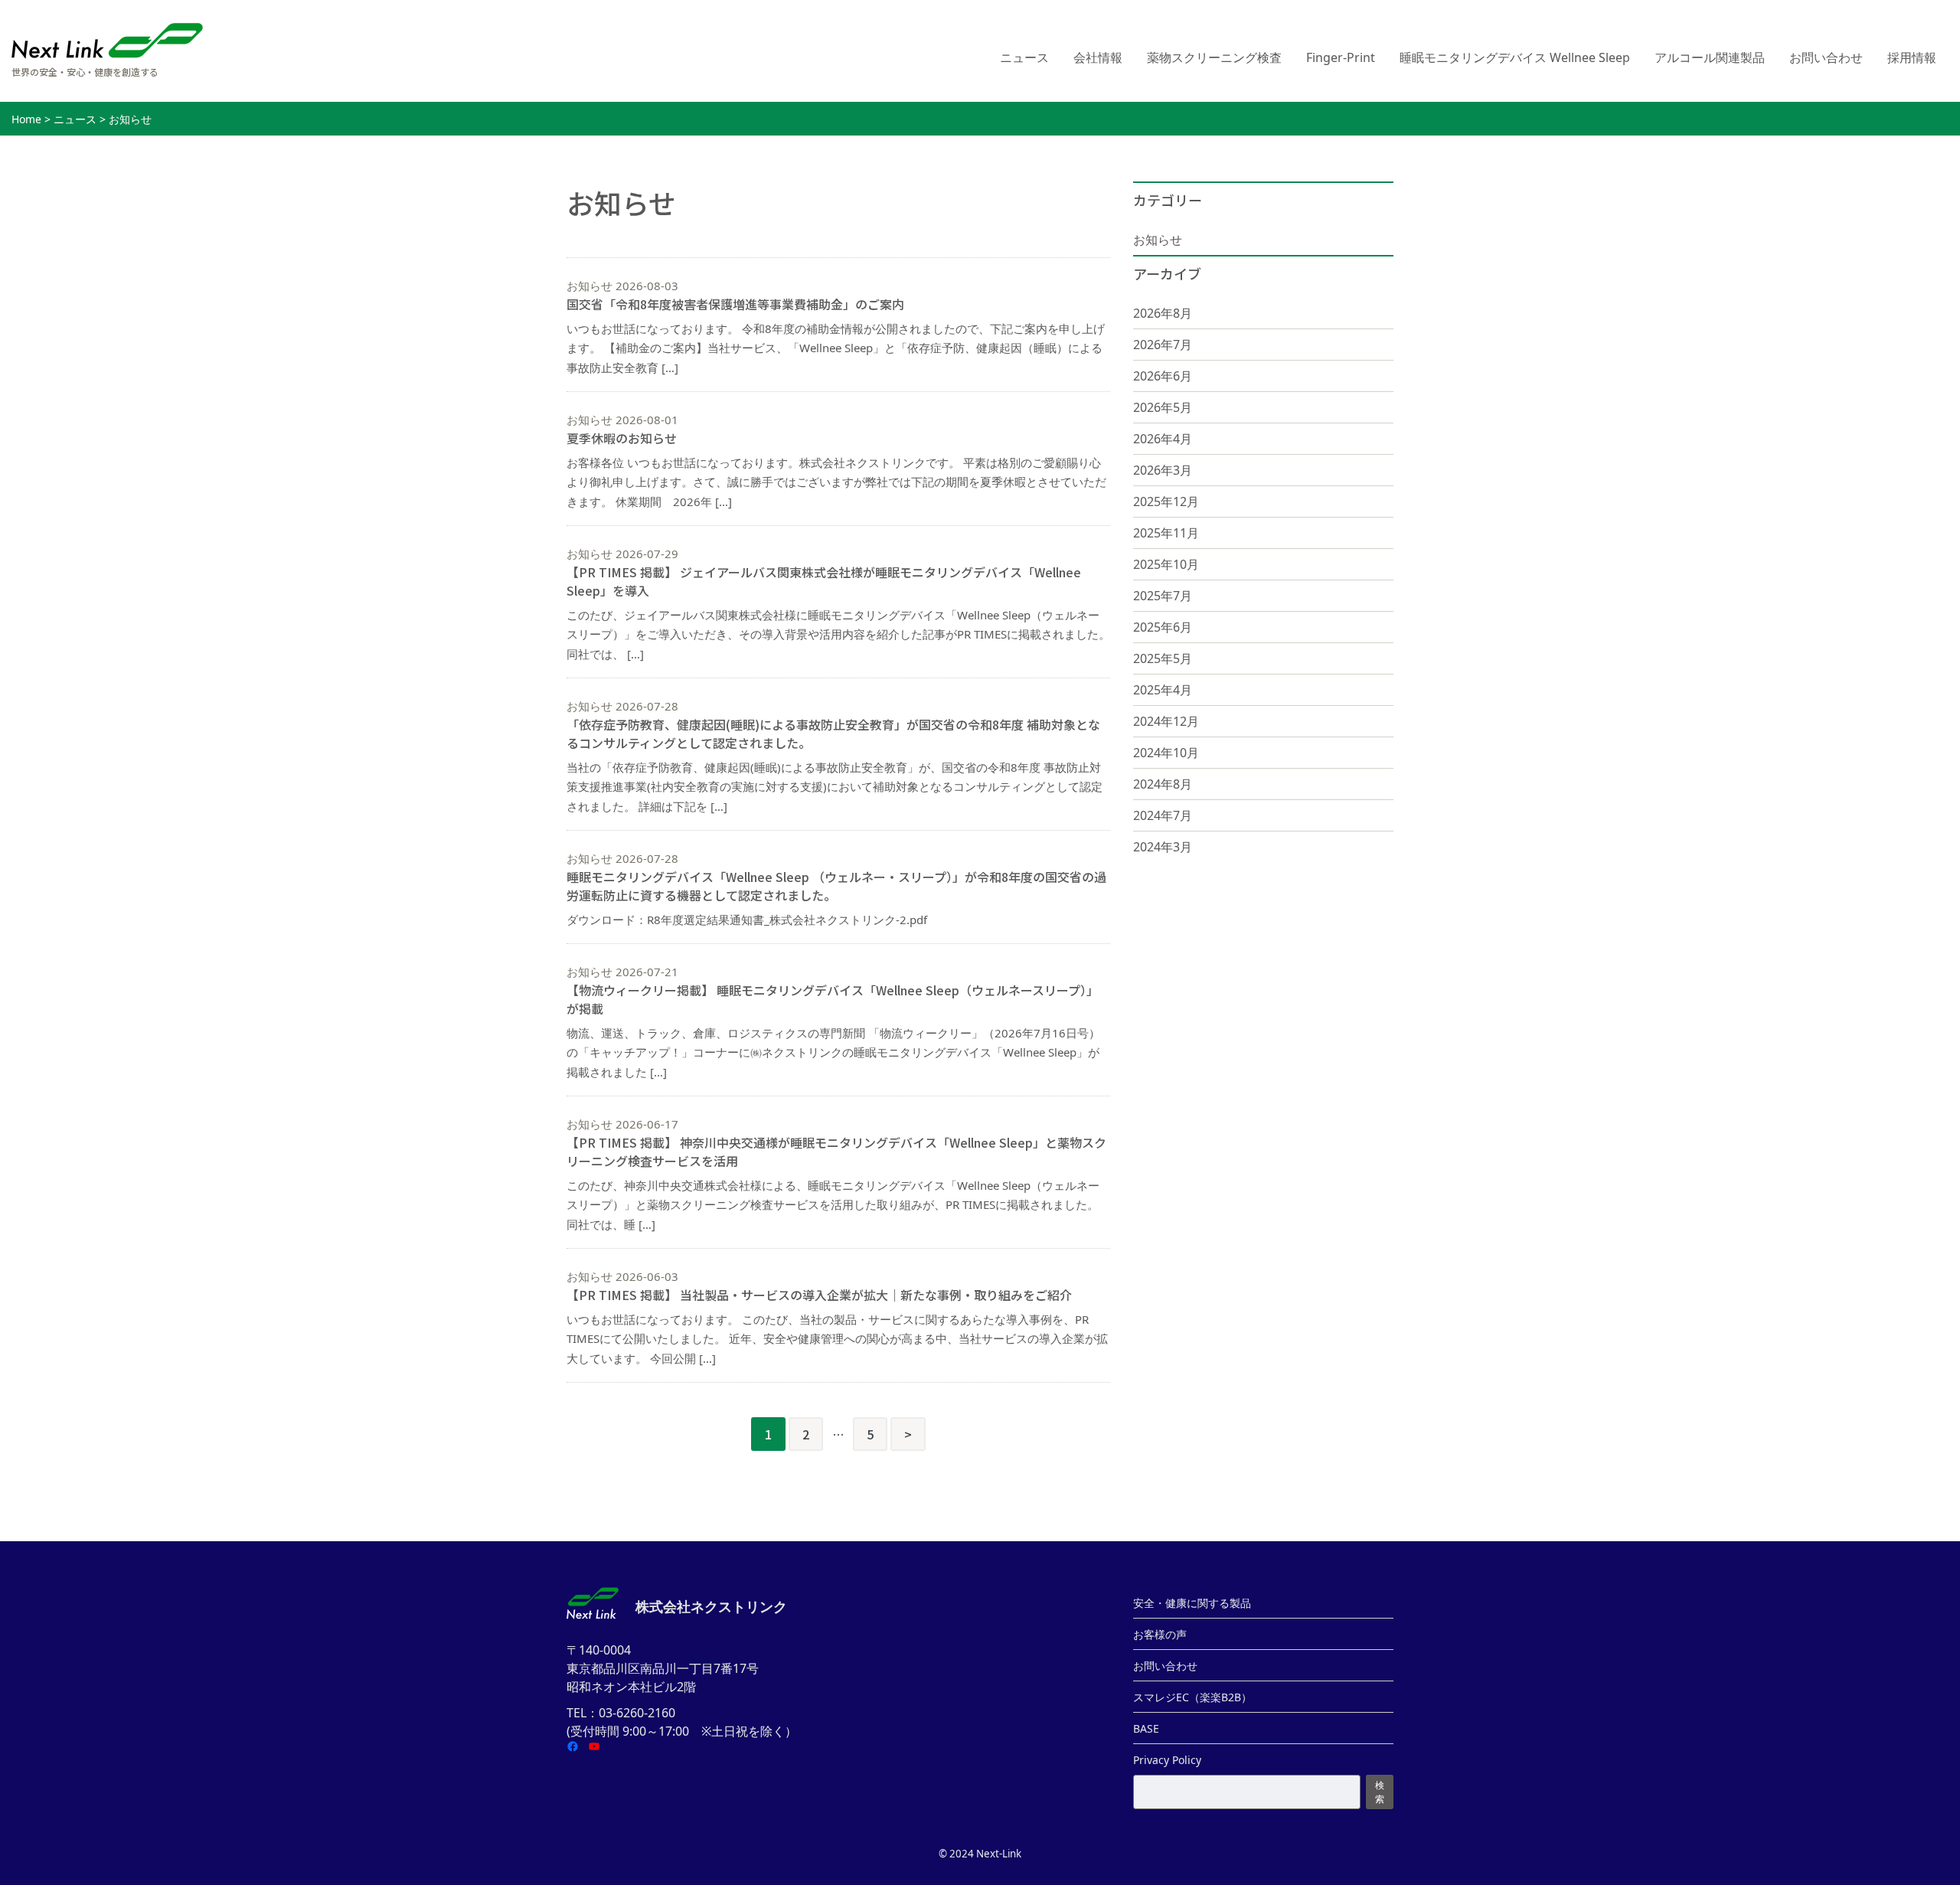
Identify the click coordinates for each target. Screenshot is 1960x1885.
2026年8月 (1163, 313)
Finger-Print (1341, 57)
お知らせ (1158, 240)
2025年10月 (1166, 564)
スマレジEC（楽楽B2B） (1192, 1697)
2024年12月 (1166, 721)
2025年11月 (1166, 533)
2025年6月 (1163, 627)
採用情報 (1912, 57)
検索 (1380, 1792)
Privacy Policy (1167, 1760)
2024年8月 (1163, 784)
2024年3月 (1163, 847)
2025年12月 (1166, 501)
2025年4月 (1163, 690)
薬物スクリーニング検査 (1214, 57)
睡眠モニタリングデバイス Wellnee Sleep (1515, 57)
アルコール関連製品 (1710, 57)
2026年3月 (1163, 470)
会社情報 (1098, 57)
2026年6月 (1163, 376)
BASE (1146, 1728)
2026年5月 (1163, 407)
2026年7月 (1163, 345)
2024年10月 (1166, 753)
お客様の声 (1160, 1634)
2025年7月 (1163, 596)
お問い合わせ (1826, 57)
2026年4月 (1163, 439)
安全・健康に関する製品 (1192, 1603)
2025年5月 (1163, 658)
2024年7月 (1163, 815)
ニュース (1024, 57)
